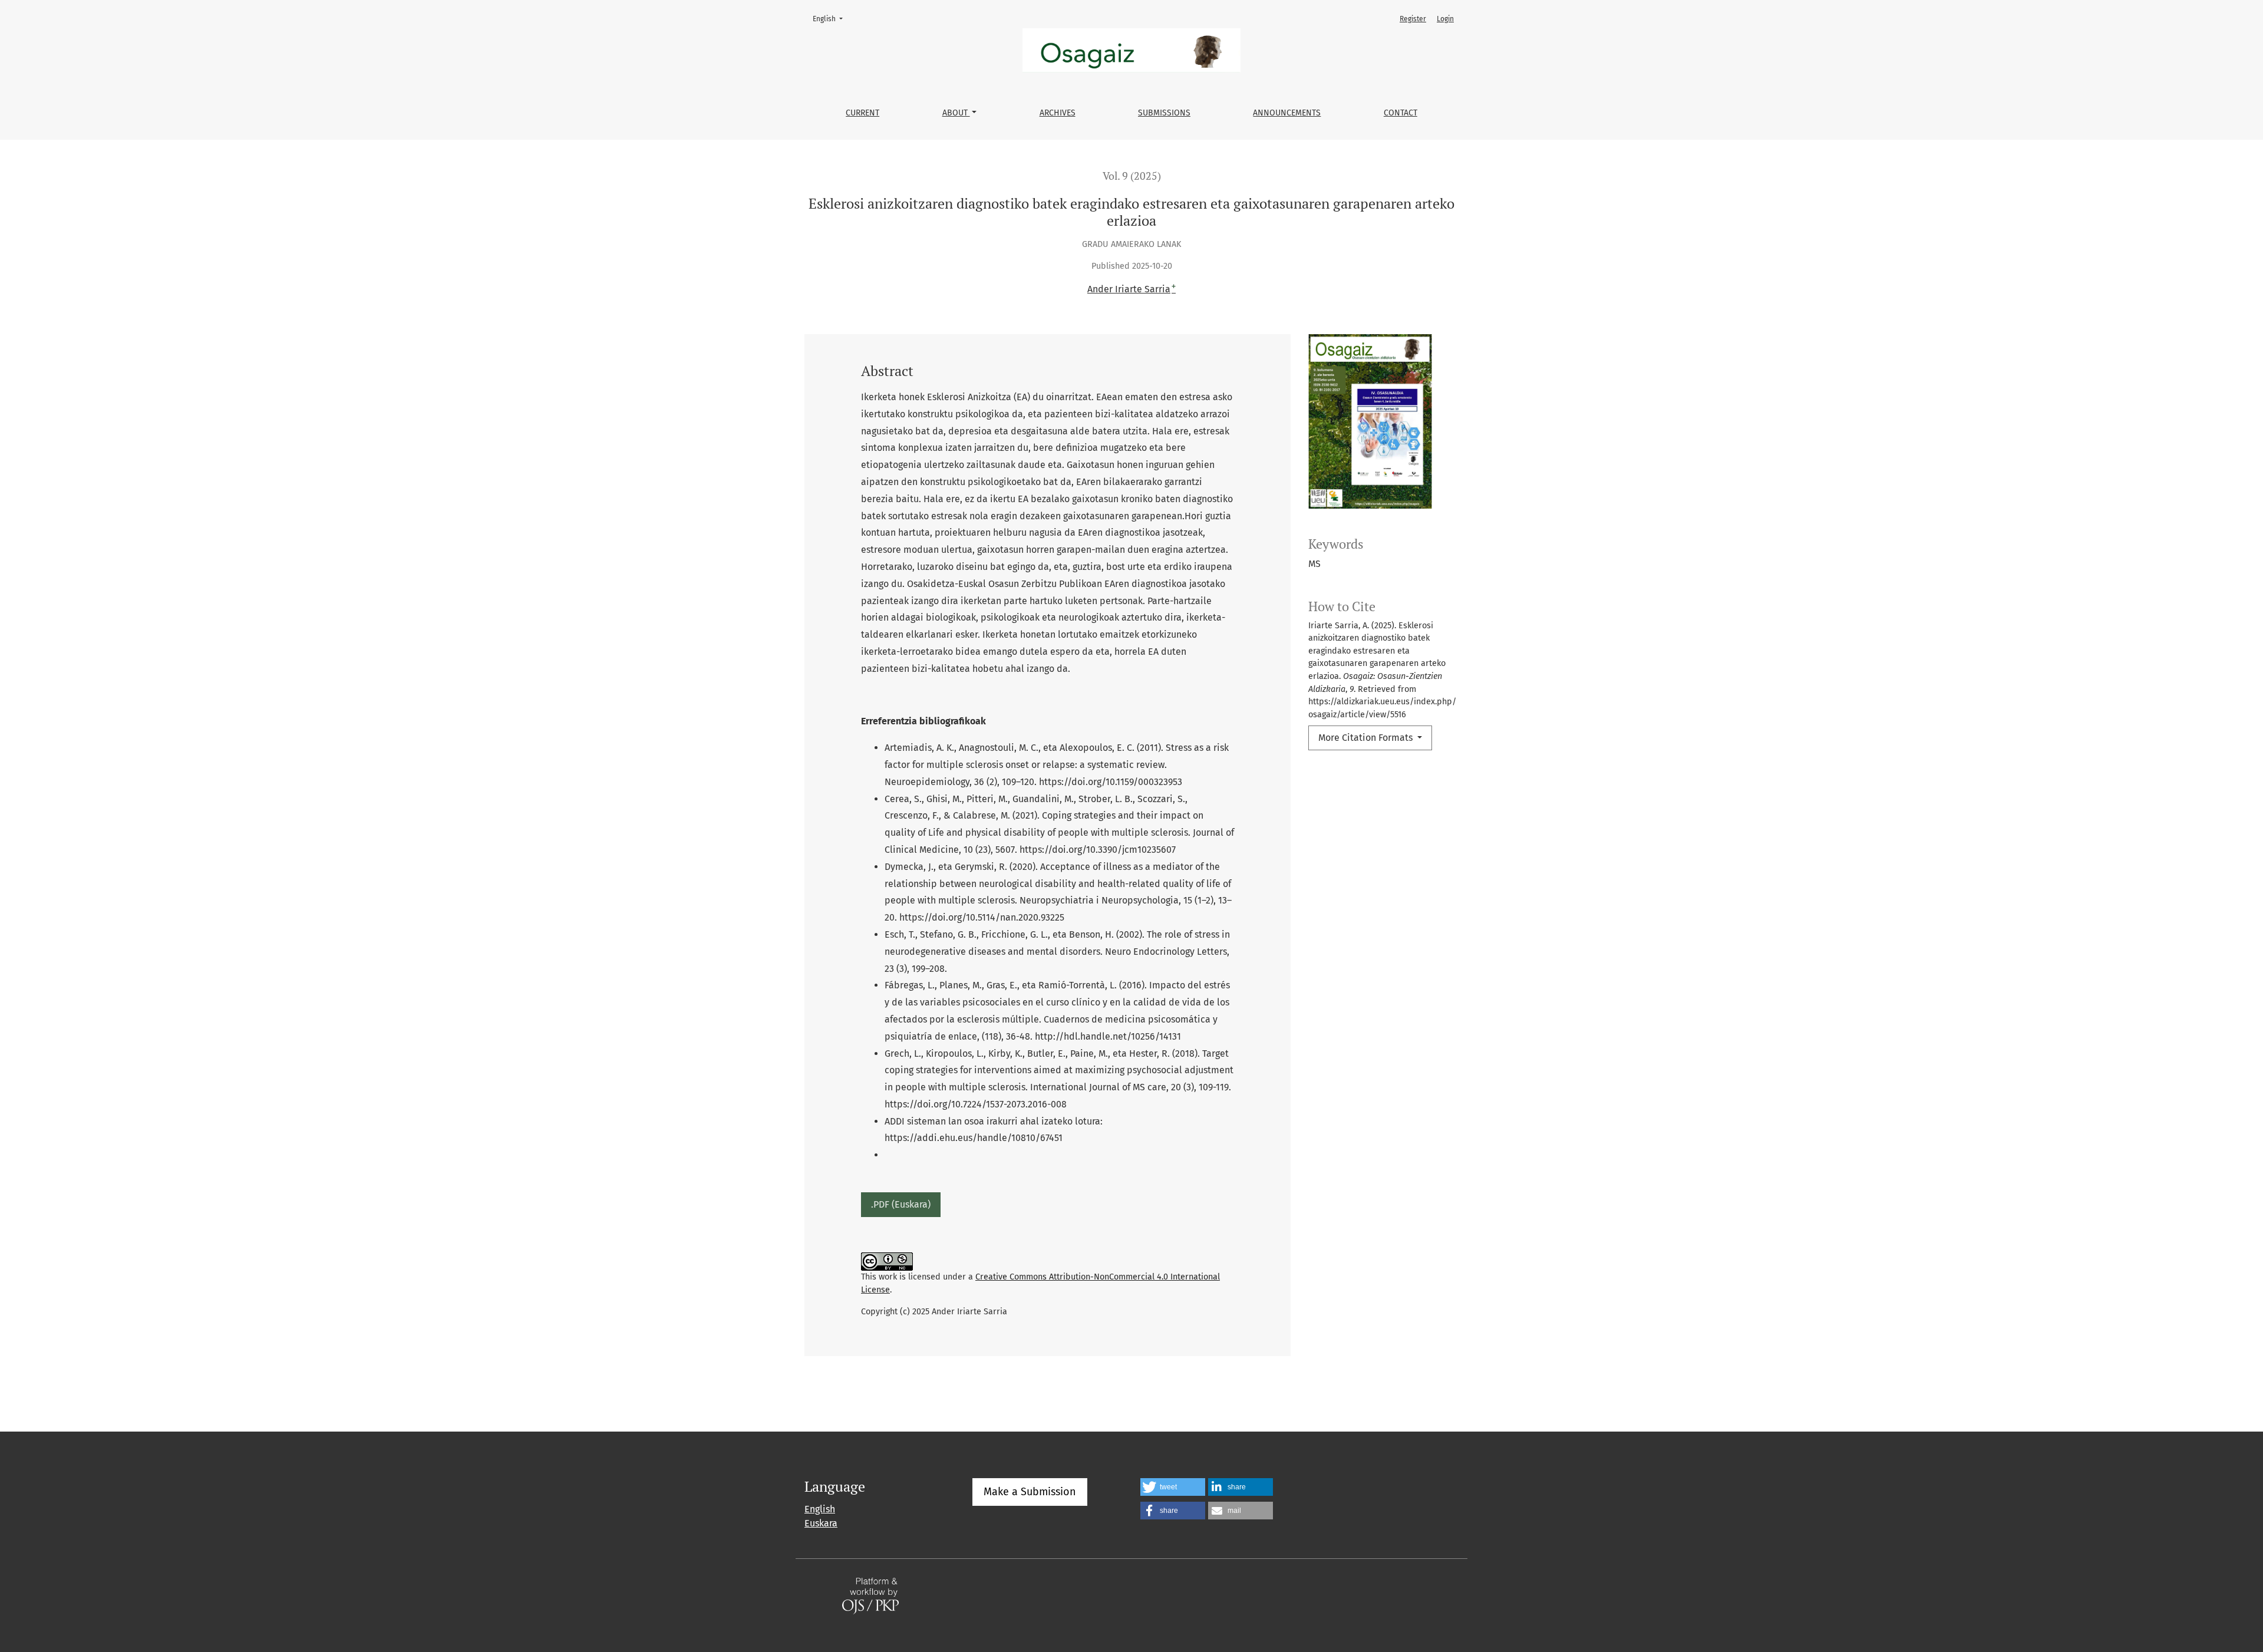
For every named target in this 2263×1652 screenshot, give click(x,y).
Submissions (1164, 113)
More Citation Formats (1367, 738)
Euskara (821, 1523)
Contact (1401, 113)
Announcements (1287, 113)
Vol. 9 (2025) (1132, 176)
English (831, 19)
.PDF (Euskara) (901, 1204)
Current (862, 113)
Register (1413, 19)
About (956, 113)
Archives (1058, 113)
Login (1445, 19)
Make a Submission (1030, 1492)
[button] (1173, 1487)
